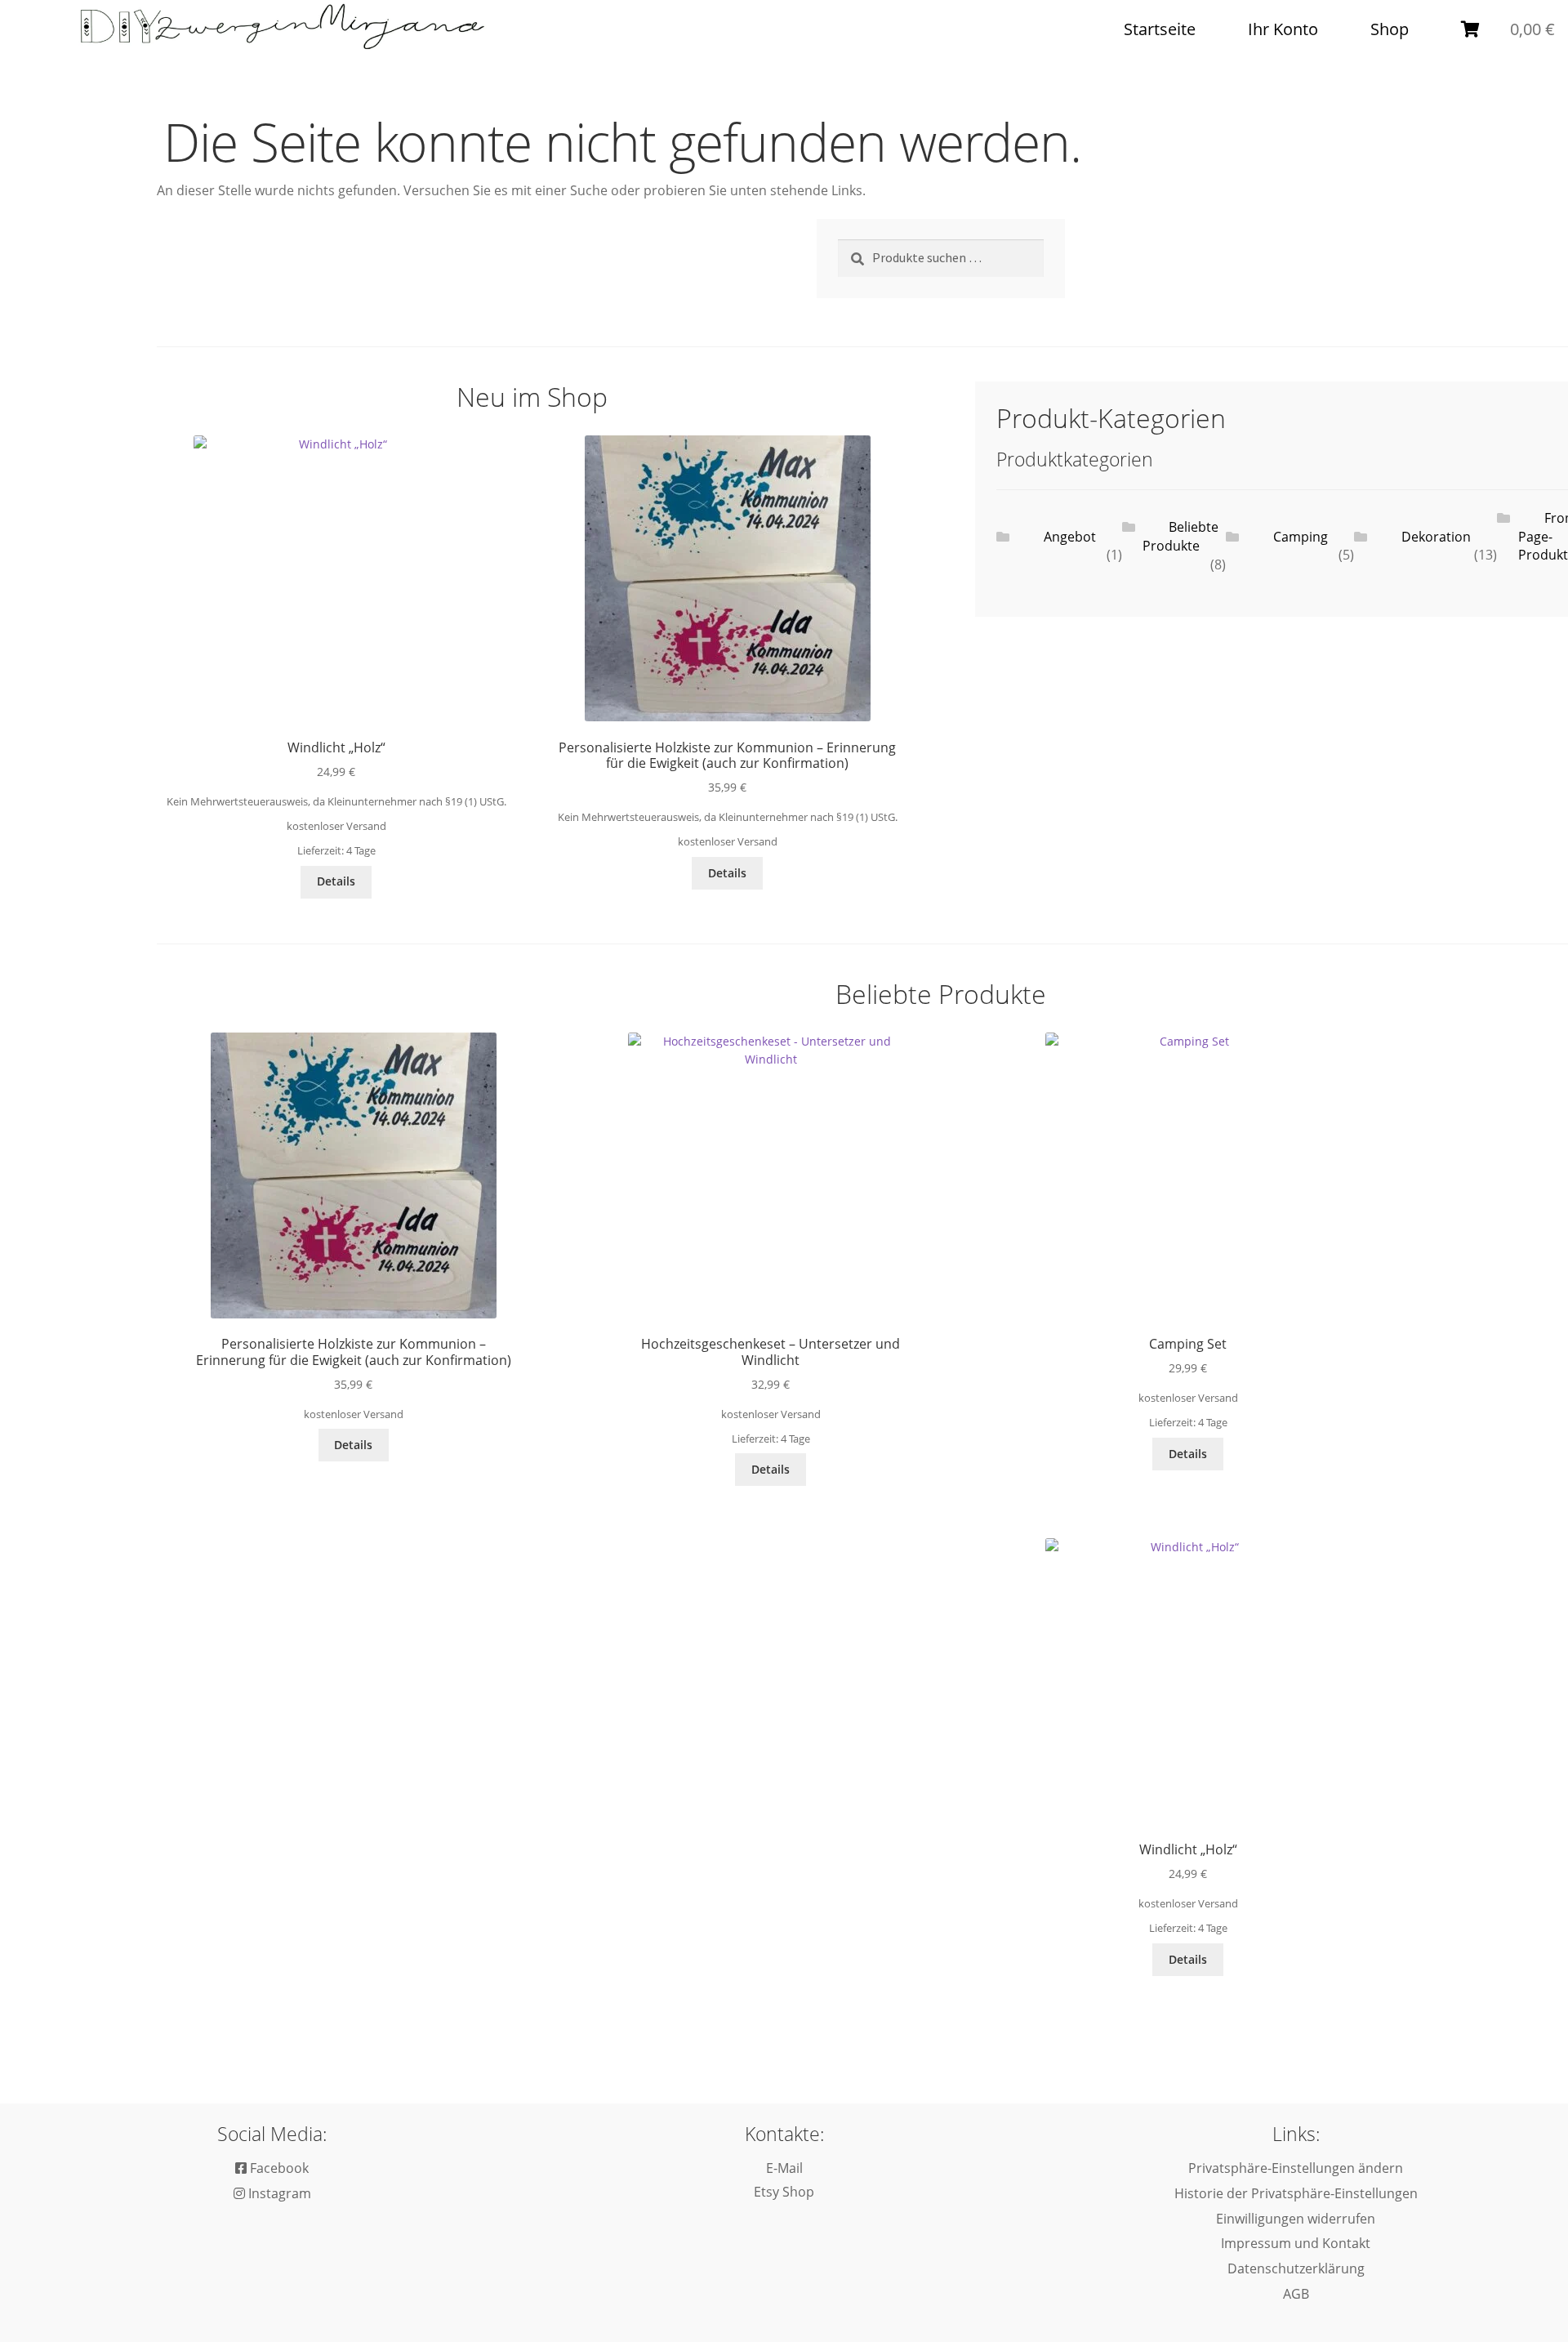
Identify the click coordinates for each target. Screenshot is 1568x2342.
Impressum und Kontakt (1296, 2243)
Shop (1390, 29)
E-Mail (784, 2168)
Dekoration (1436, 537)
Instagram (278, 2193)
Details (336, 881)
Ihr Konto (1283, 29)
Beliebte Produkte (1180, 536)
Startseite (1160, 29)
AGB (1296, 2294)
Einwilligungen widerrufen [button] (1296, 2219)
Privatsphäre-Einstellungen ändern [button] (1296, 2168)
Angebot (1070, 537)
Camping (1301, 537)
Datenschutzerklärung (1296, 2268)
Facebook (278, 2168)
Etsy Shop (784, 2192)
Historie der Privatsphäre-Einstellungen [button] (1296, 2193)
